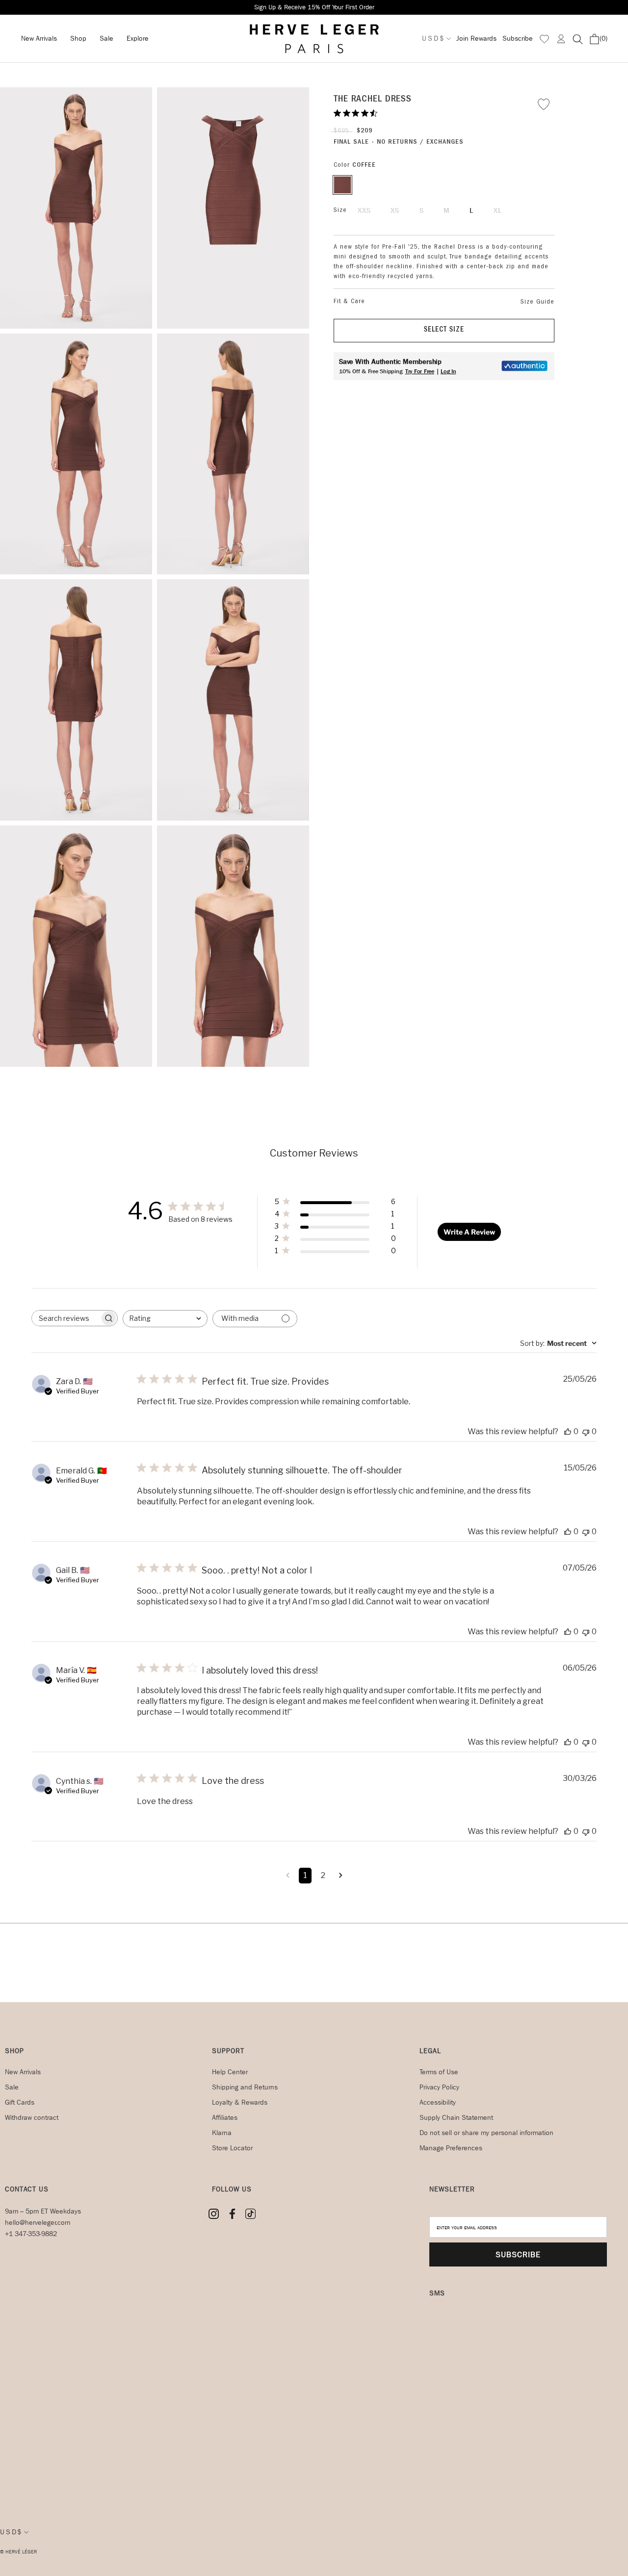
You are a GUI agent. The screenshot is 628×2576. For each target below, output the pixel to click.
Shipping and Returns (245, 2087)
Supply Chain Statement (456, 2118)
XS (395, 211)
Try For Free (420, 371)
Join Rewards (476, 39)
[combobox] (165, 1319)
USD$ (433, 39)
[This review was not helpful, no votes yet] (586, 1431)
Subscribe (518, 39)
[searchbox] (66, 1318)
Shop (78, 39)
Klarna (222, 2133)
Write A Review (469, 1232)
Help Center (230, 2072)
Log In (448, 371)
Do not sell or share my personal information (486, 2133)
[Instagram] (214, 2214)
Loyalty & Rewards (240, 2102)
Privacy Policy (439, 2087)
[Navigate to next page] (341, 1876)
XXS (364, 211)
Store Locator (232, 2148)
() (603, 39)
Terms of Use (439, 2072)
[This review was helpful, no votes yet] (568, 1431)
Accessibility (438, 2102)
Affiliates (225, 2118)
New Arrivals (39, 39)
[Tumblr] (250, 2214)
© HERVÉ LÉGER (18, 2552)
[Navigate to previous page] (288, 1876)
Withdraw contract (32, 2118)
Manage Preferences (451, 2148)
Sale (106, 39)
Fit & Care (349, 302)
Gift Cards (20, 2102)
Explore (138, 39)
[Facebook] (232, 2214)
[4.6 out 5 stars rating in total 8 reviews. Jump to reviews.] (357, 113)
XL (498, 211)
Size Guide (537, 302)
